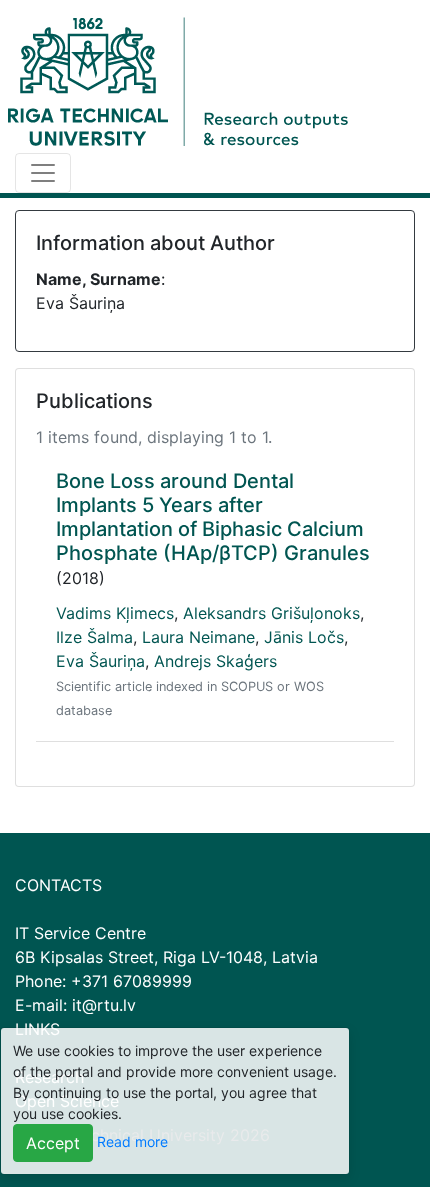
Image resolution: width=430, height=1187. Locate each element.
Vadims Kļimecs (115, 613)
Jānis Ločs (304, 637)
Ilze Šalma (94, 637)
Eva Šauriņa (100, 661)
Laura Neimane (198, 637)
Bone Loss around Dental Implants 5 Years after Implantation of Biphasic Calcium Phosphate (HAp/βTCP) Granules (213, 517)
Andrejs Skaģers (215, 661)
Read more (132, 1141)
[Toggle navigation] (43, 173)
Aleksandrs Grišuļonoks (271, 613)
